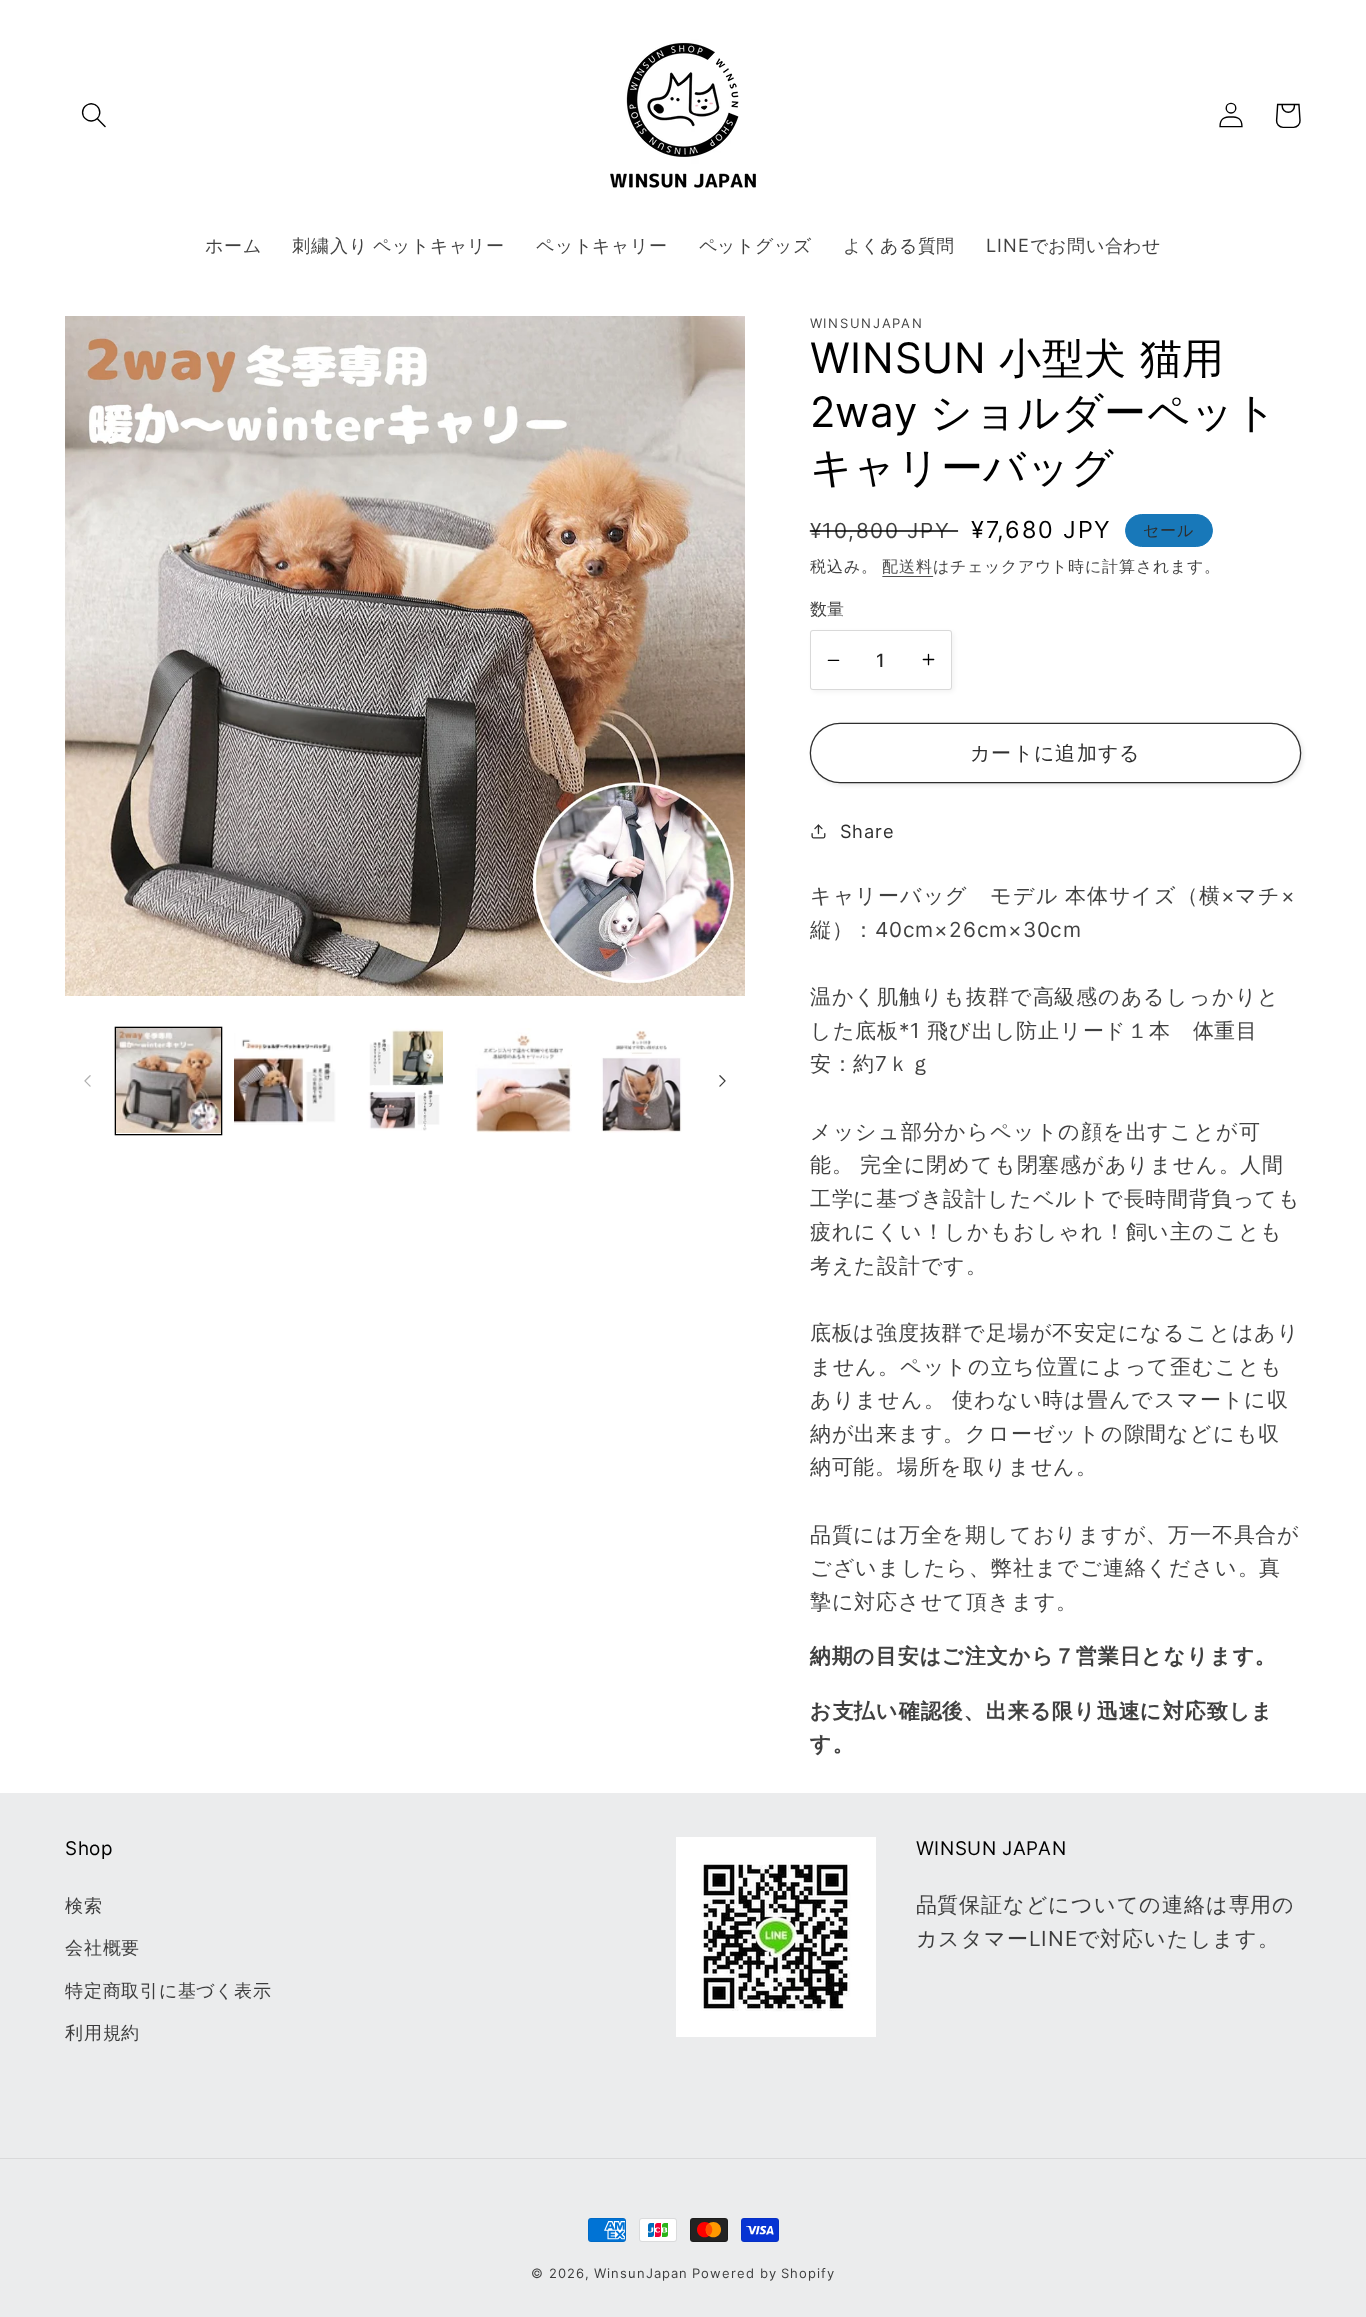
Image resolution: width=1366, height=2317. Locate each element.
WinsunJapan (640, 2273)
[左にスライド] (87, 1081)
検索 (84, 1905)
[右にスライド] (723, 1081)
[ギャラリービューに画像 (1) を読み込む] (168, 1080)
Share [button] (867, 831)
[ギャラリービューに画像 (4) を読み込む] (523, 1080)
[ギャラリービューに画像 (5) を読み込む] (641, 1080)
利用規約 (102, 2032)
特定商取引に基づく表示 (168, 1990)
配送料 (907, 566)
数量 (827, 609)
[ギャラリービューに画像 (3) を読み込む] (404, 1080)
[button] (93, 115)
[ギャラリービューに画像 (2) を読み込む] (286, 1080)
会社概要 (102, 1947)
